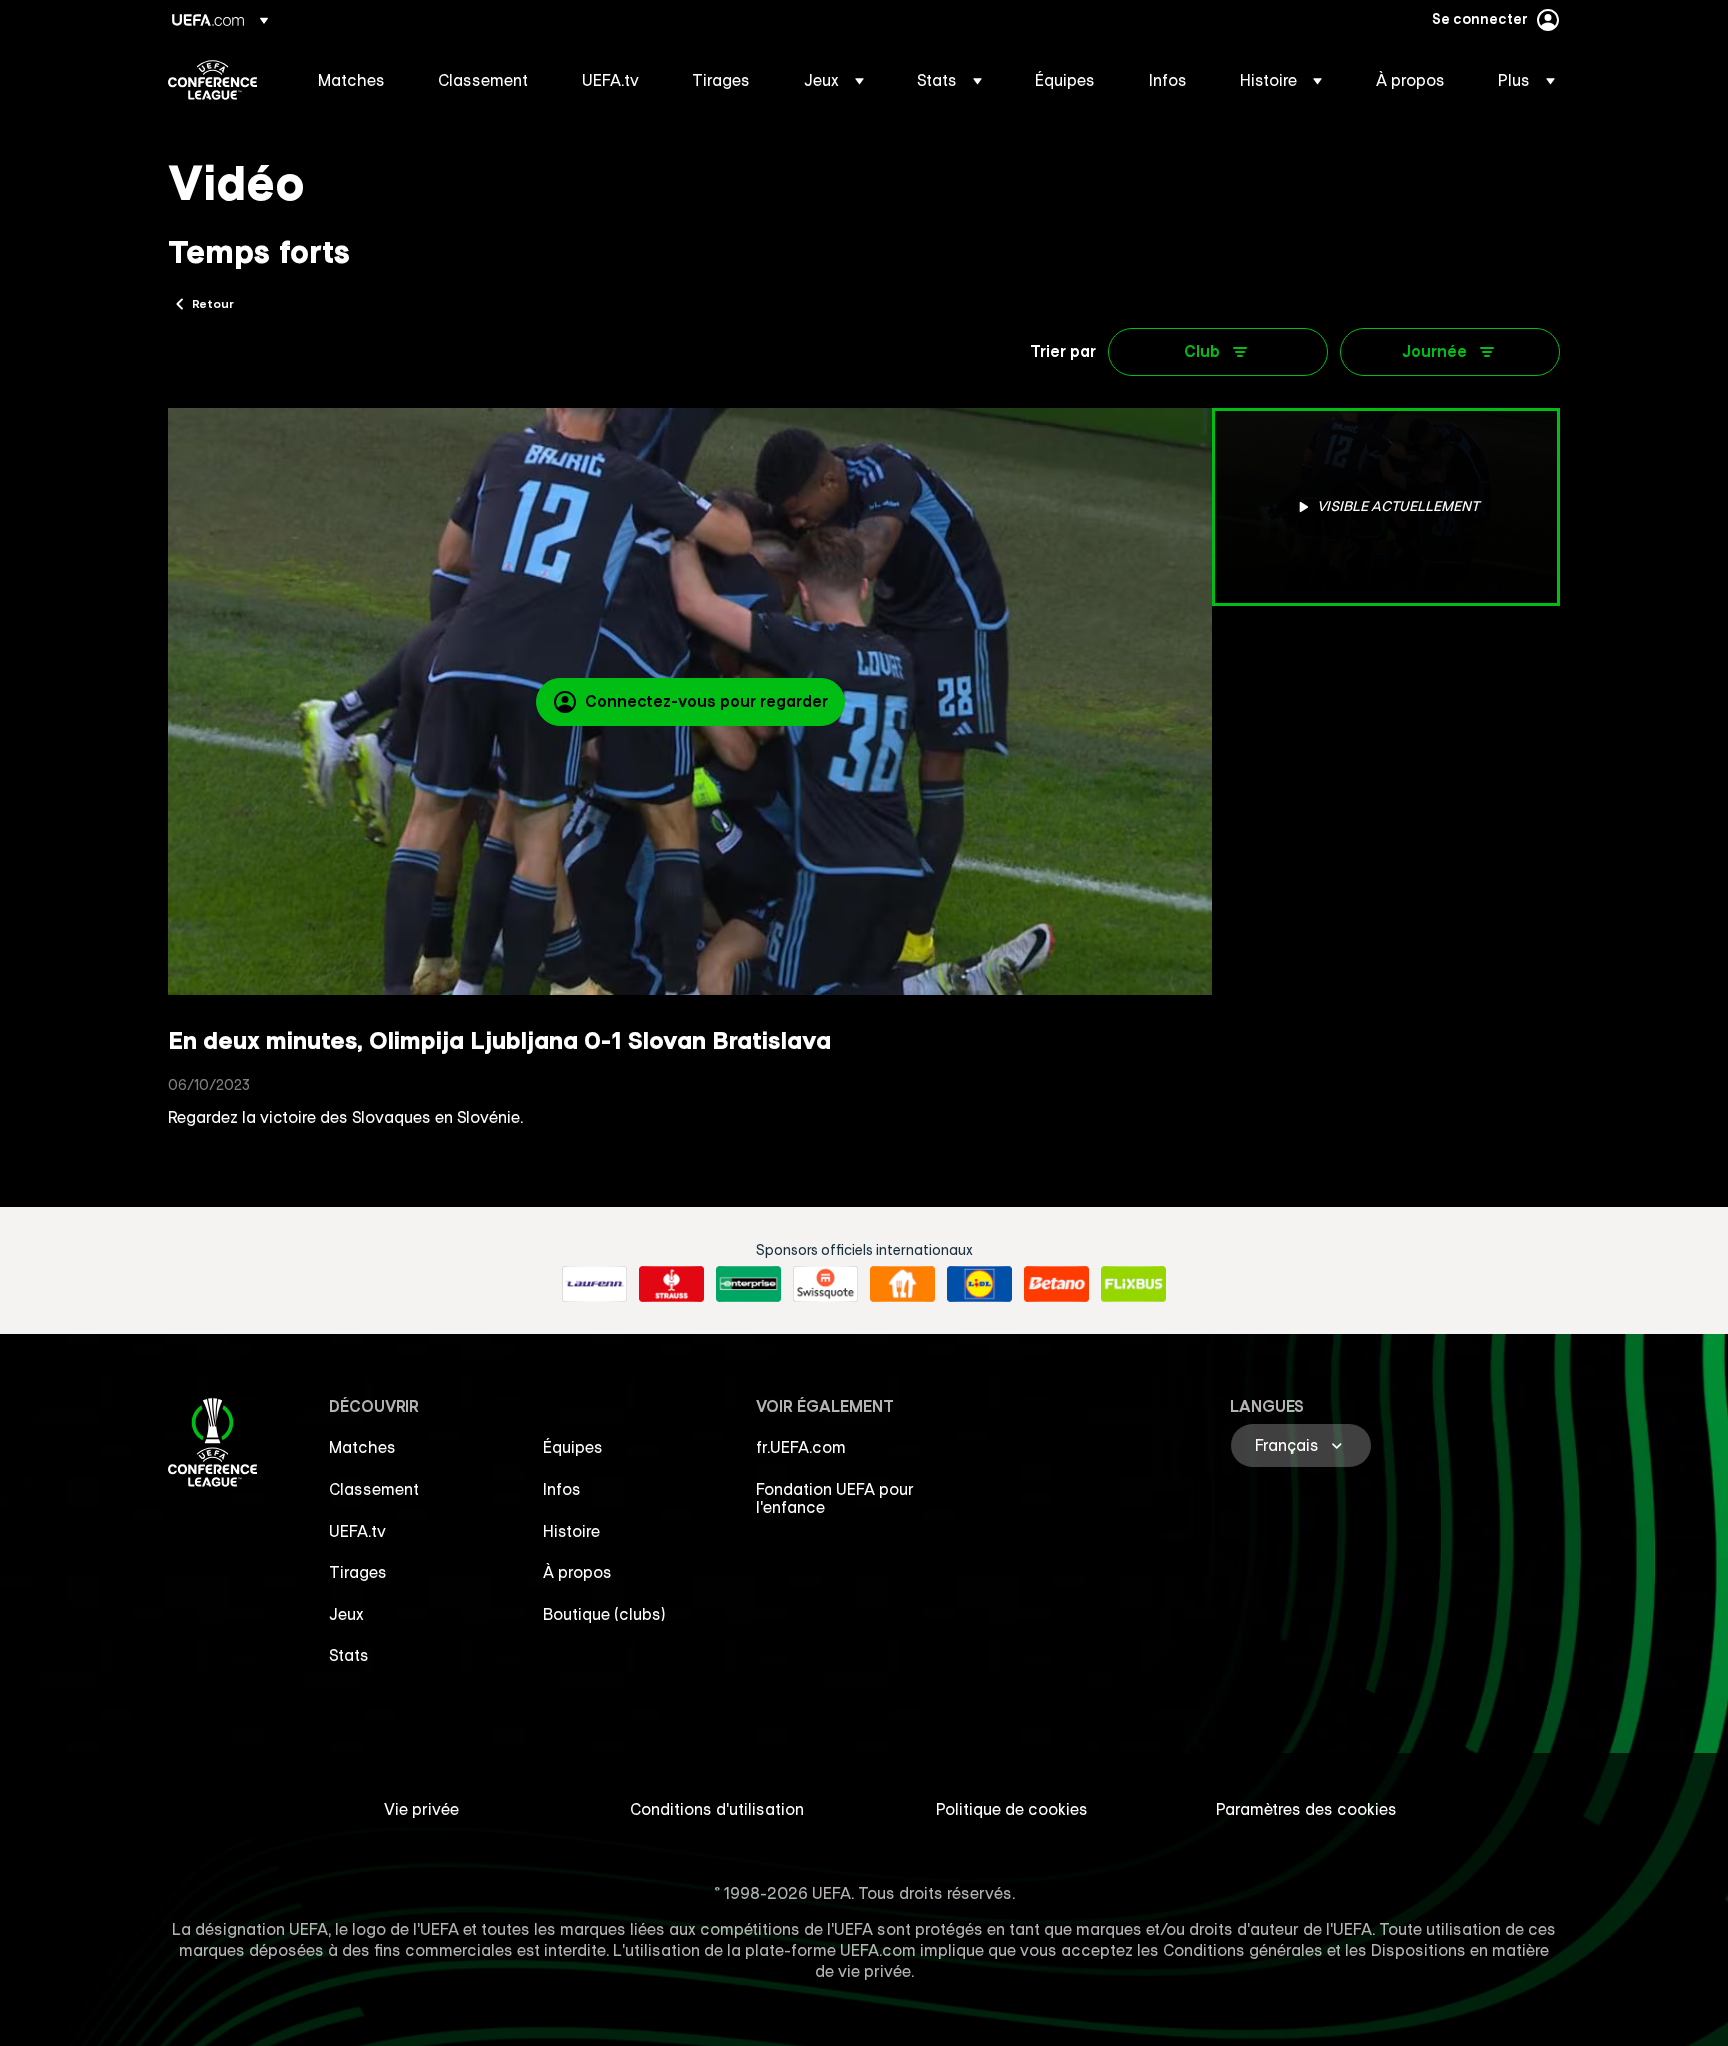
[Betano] (1056, 1284)
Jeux (346, 1614)
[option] (1386, 507)
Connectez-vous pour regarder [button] (706, 701)
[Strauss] (671, 1284)
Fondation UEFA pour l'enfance (835, 1498)
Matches (362, 1447)
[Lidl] (979, 1284)
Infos (562, 1489)
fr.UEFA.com (801, 1447)
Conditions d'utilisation (717, 1809)
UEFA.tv (357, 1531)
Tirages (358, 1572)
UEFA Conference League (212, 80)
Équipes (573, 1447)
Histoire (571, 1531)
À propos (577, 1572)
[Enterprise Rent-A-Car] (748, 1284)
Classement (374, 1489)
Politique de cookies (1012, 1809)
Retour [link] (213, 303)
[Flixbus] (1133, 1284)
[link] (351, 80)
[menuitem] (353, 80)
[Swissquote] (825, 1284)
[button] (834, 80)
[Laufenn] (594, 1284)
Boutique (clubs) (604, 1614)
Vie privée (421, 1809)
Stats (349, 1655)
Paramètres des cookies (1306, 1809)
